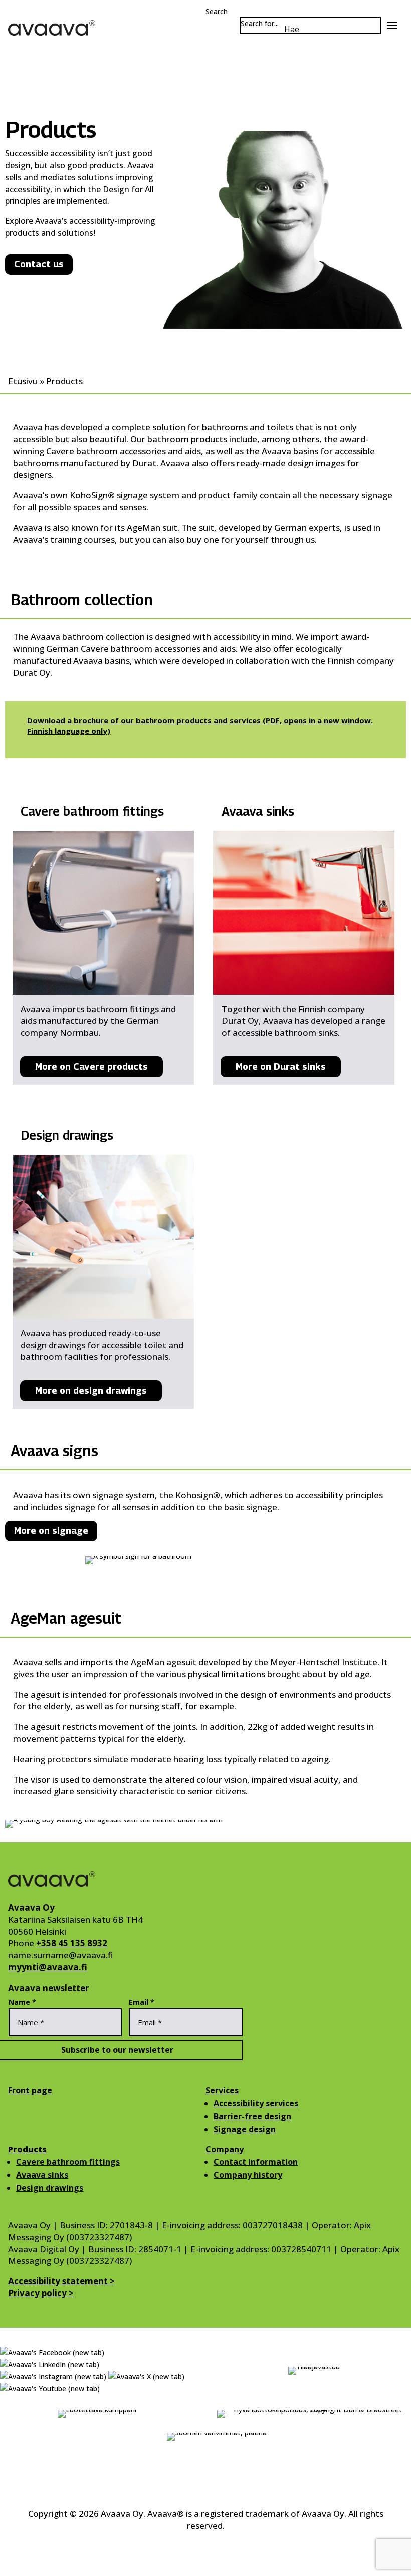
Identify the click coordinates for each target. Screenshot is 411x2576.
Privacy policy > (41, 2293)
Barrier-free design (252, 2116)
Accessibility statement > (61, 2281)
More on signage (51, 1530)
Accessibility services (256, 2103)
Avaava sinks (42, 2175)
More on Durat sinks (281, 1067)
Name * (22, 2002)
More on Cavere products (91, 1067)
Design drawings (50, 2188)
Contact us (39, 264)
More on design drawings (91, 1391)
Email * (142, 2002)
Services (222, 2090)
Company (225, 2149)
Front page (30, 2090)
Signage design (245, 2129)
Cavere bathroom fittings (68, 2162)
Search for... (260, 23)
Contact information (256, 2162)
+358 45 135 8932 (72, 1943)
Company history (248, 2175)
